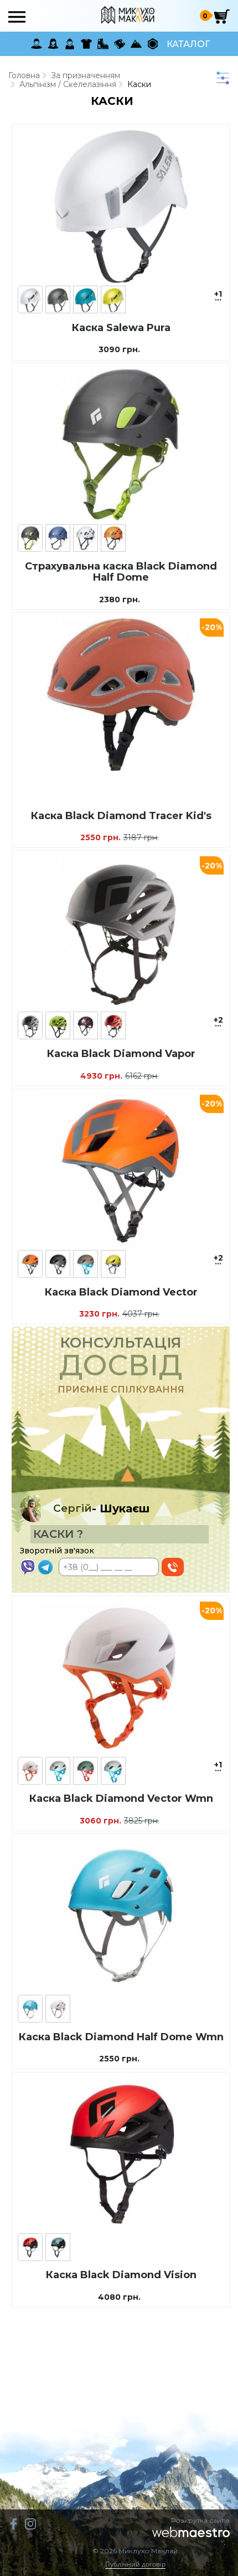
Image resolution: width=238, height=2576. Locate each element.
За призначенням (86, 75)
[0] (222, 16)
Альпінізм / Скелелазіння (68, 84)
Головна (24, 75)
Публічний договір (135, 2565)
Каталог (188, 44)
